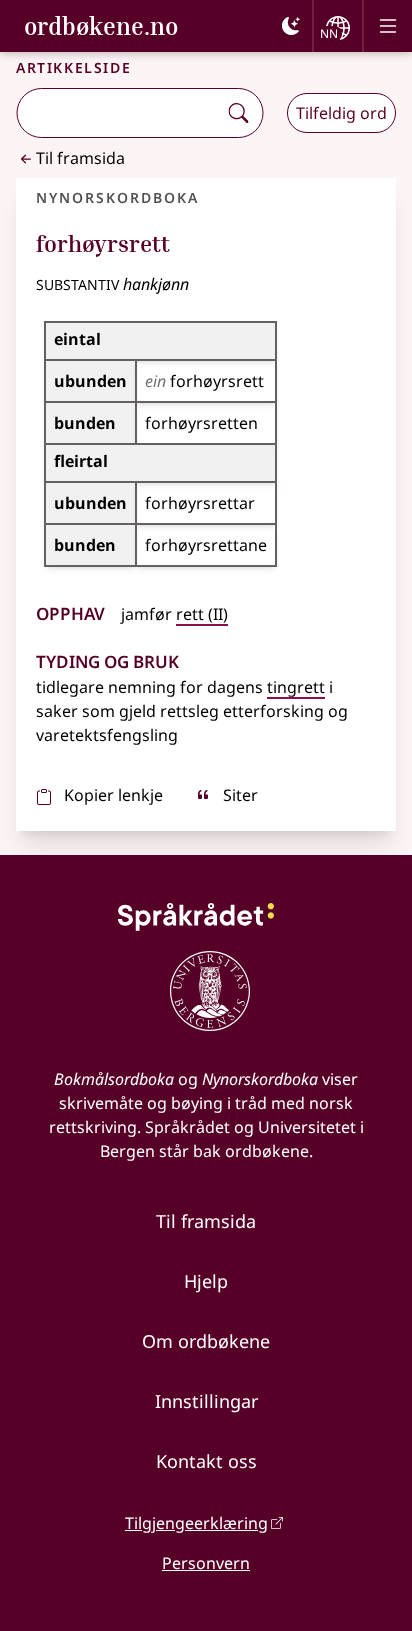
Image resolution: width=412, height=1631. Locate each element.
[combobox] (118, 113)
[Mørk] (291, 26)
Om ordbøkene (206, 1341)
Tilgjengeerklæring (196, 1523)
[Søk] (238, 113)
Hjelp (206, 1281)
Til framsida (80, 158)
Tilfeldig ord (341, 113)
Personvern (206, 1563)
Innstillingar (206, 1401)
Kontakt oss (206, 1461)
